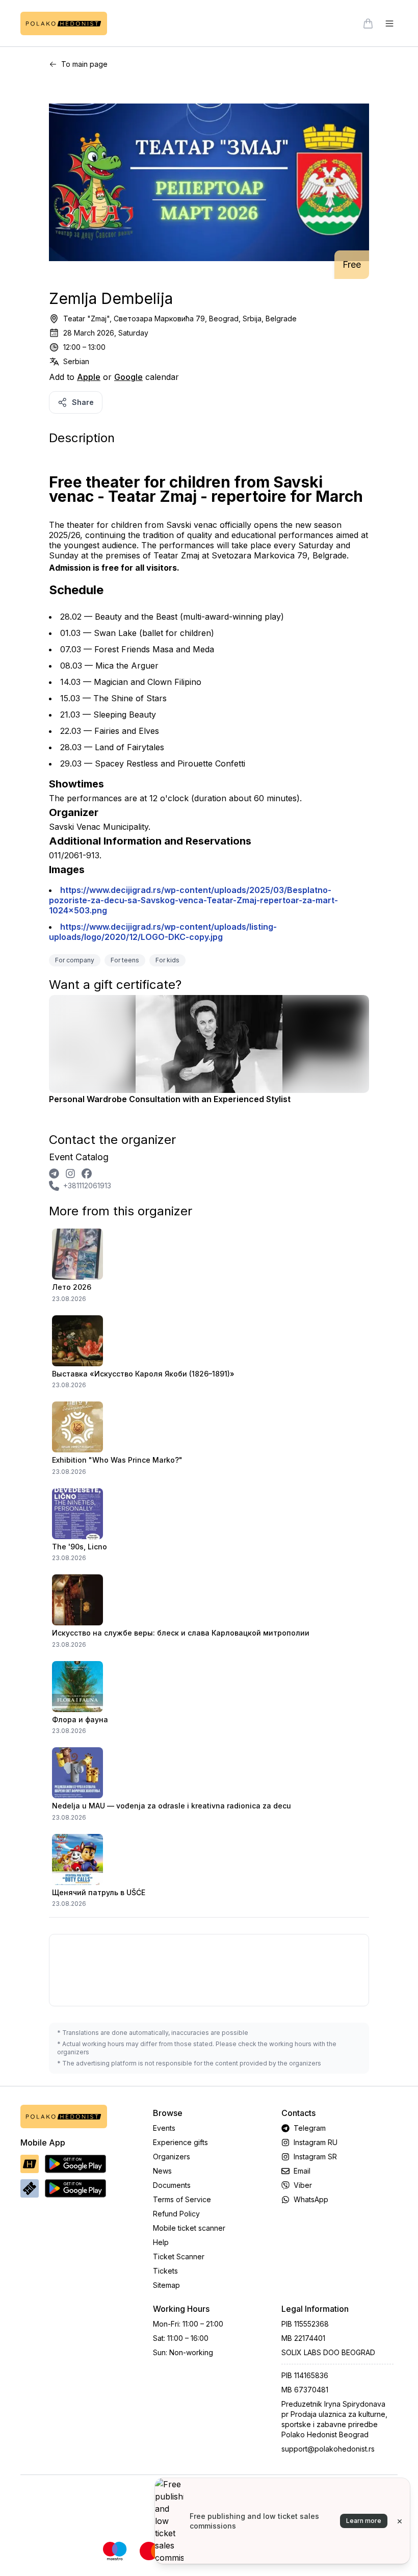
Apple (89, 377)
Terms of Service (182, 2199)
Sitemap (166, 2285)
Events (164, 2128)
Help (161, 2242)
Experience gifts (180, 2142)
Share (83, 402)
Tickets (165, 2271)
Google (128, 377)
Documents (172, 2185)
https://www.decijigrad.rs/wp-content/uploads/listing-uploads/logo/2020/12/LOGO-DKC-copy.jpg (163, 932)
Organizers (172, 2157)
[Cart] (368, 23)
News (162, 2171)
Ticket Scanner (179, 2256)
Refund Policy (176, 2214)
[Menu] (389, 23)
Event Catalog (79, 1157)
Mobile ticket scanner (189, 2228)
